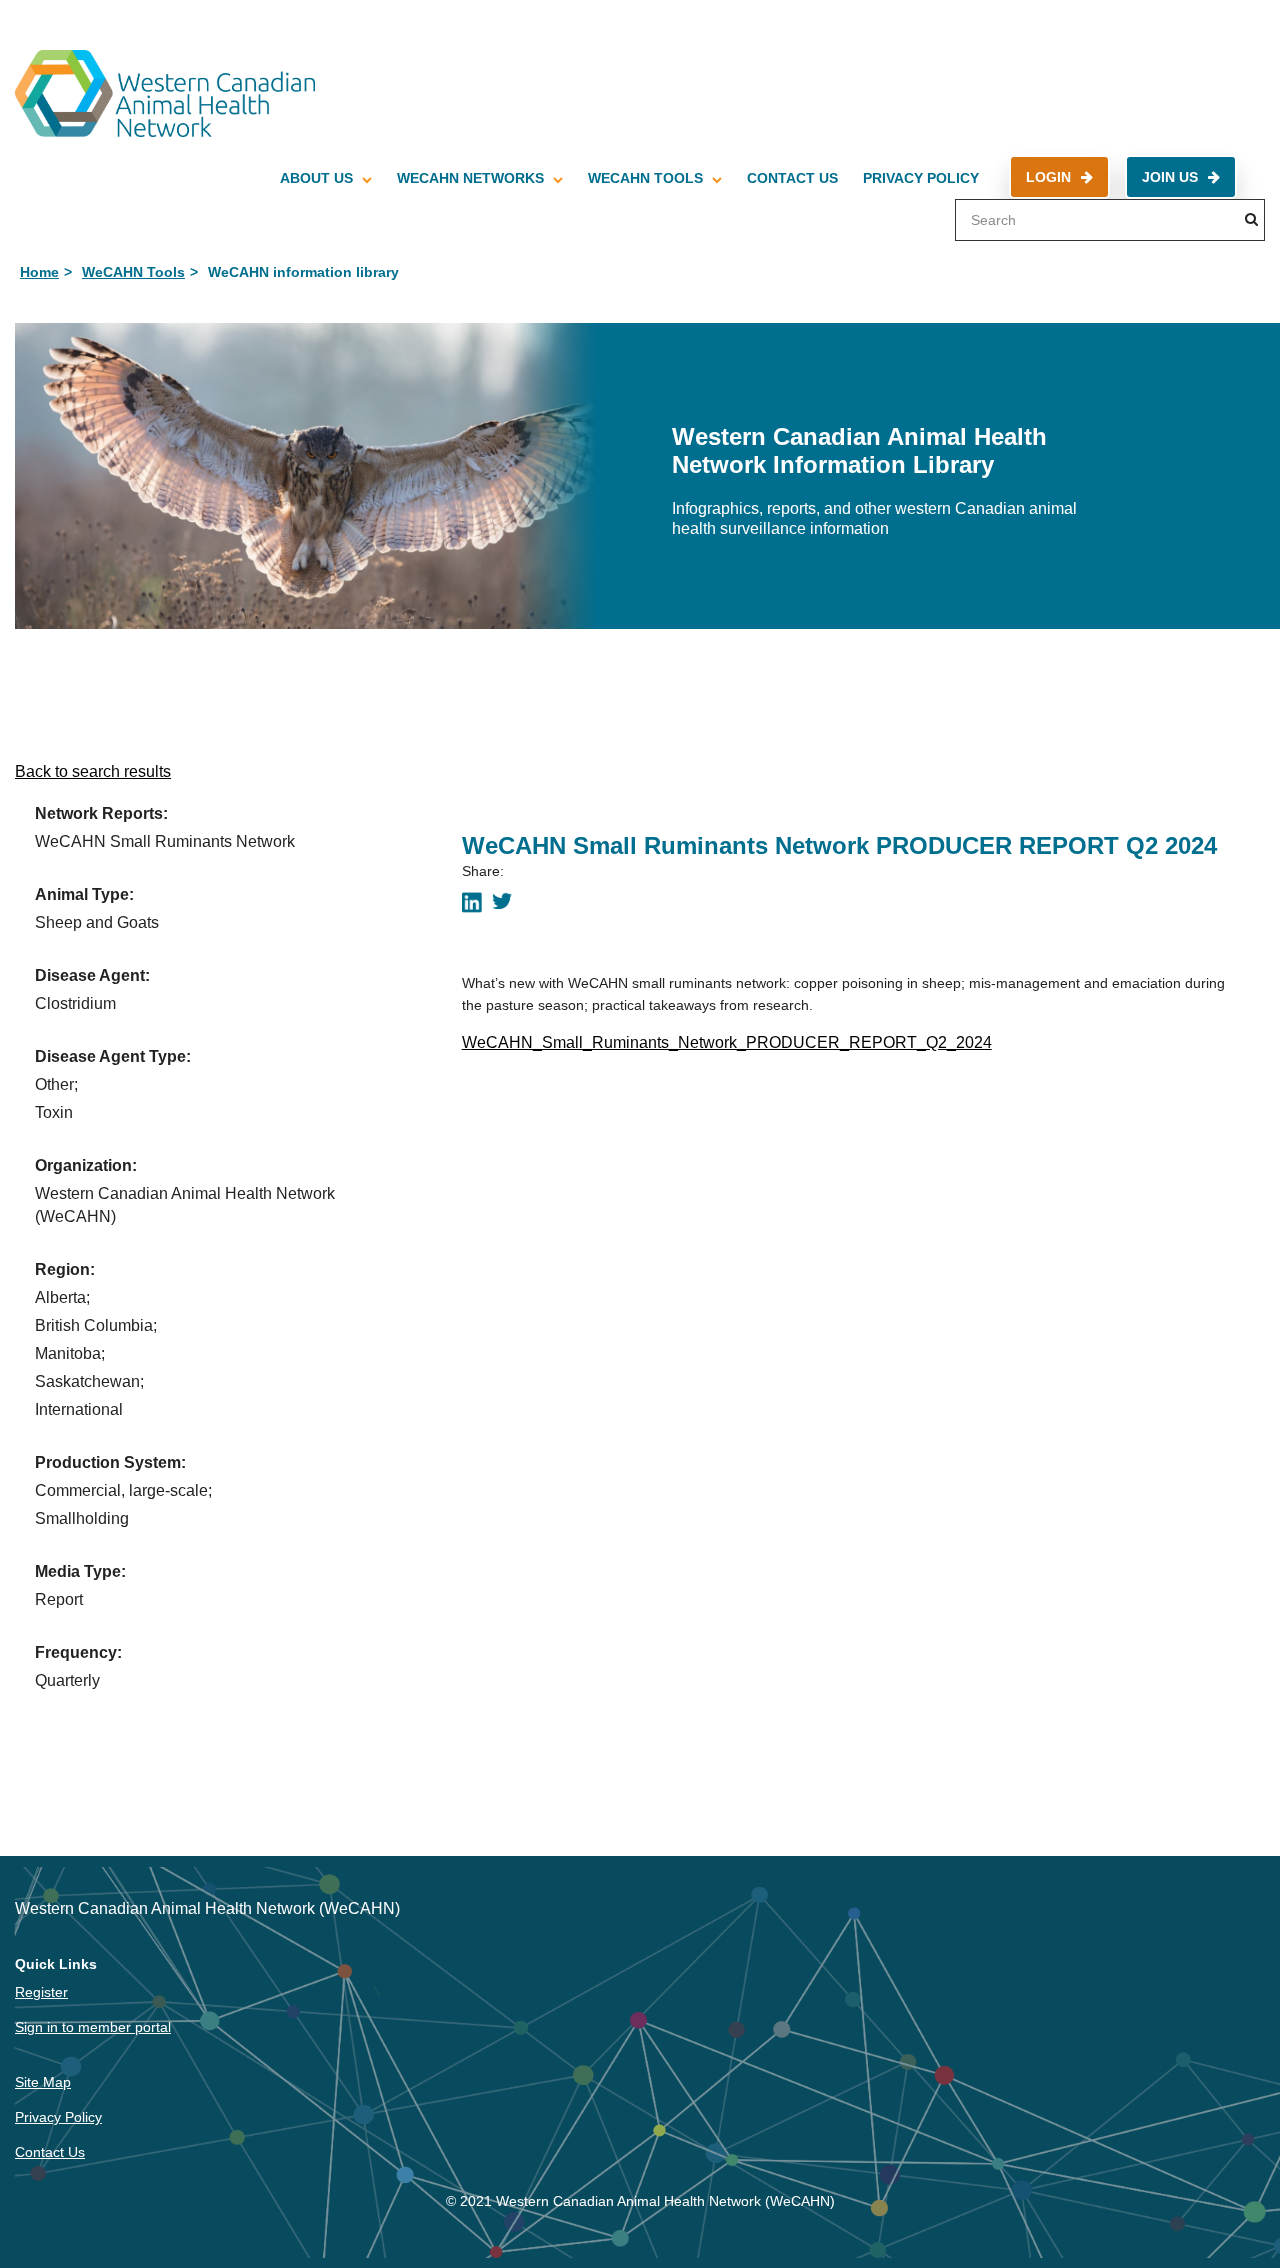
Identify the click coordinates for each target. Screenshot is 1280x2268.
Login (1048, 177)
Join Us (1170, 177)
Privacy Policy (921, 178)
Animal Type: (84, 894)
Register (41, 1992)
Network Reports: (101, 813)
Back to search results (93, 771)
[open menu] (367, 178)
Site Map (43, 2082)
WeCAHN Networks (470, 178)
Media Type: (80, 1571)
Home (39, 272)
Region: (65, 1269)
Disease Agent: (92, 975)
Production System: (110, 1462)
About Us (316, 178)
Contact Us (792, 178)
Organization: (86, 1165)
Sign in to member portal (93, 2027)
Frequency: (78, 1652)
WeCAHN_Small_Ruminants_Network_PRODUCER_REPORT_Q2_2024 (727, 1042)
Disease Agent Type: (113, 1056)
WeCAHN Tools (645, 178)
